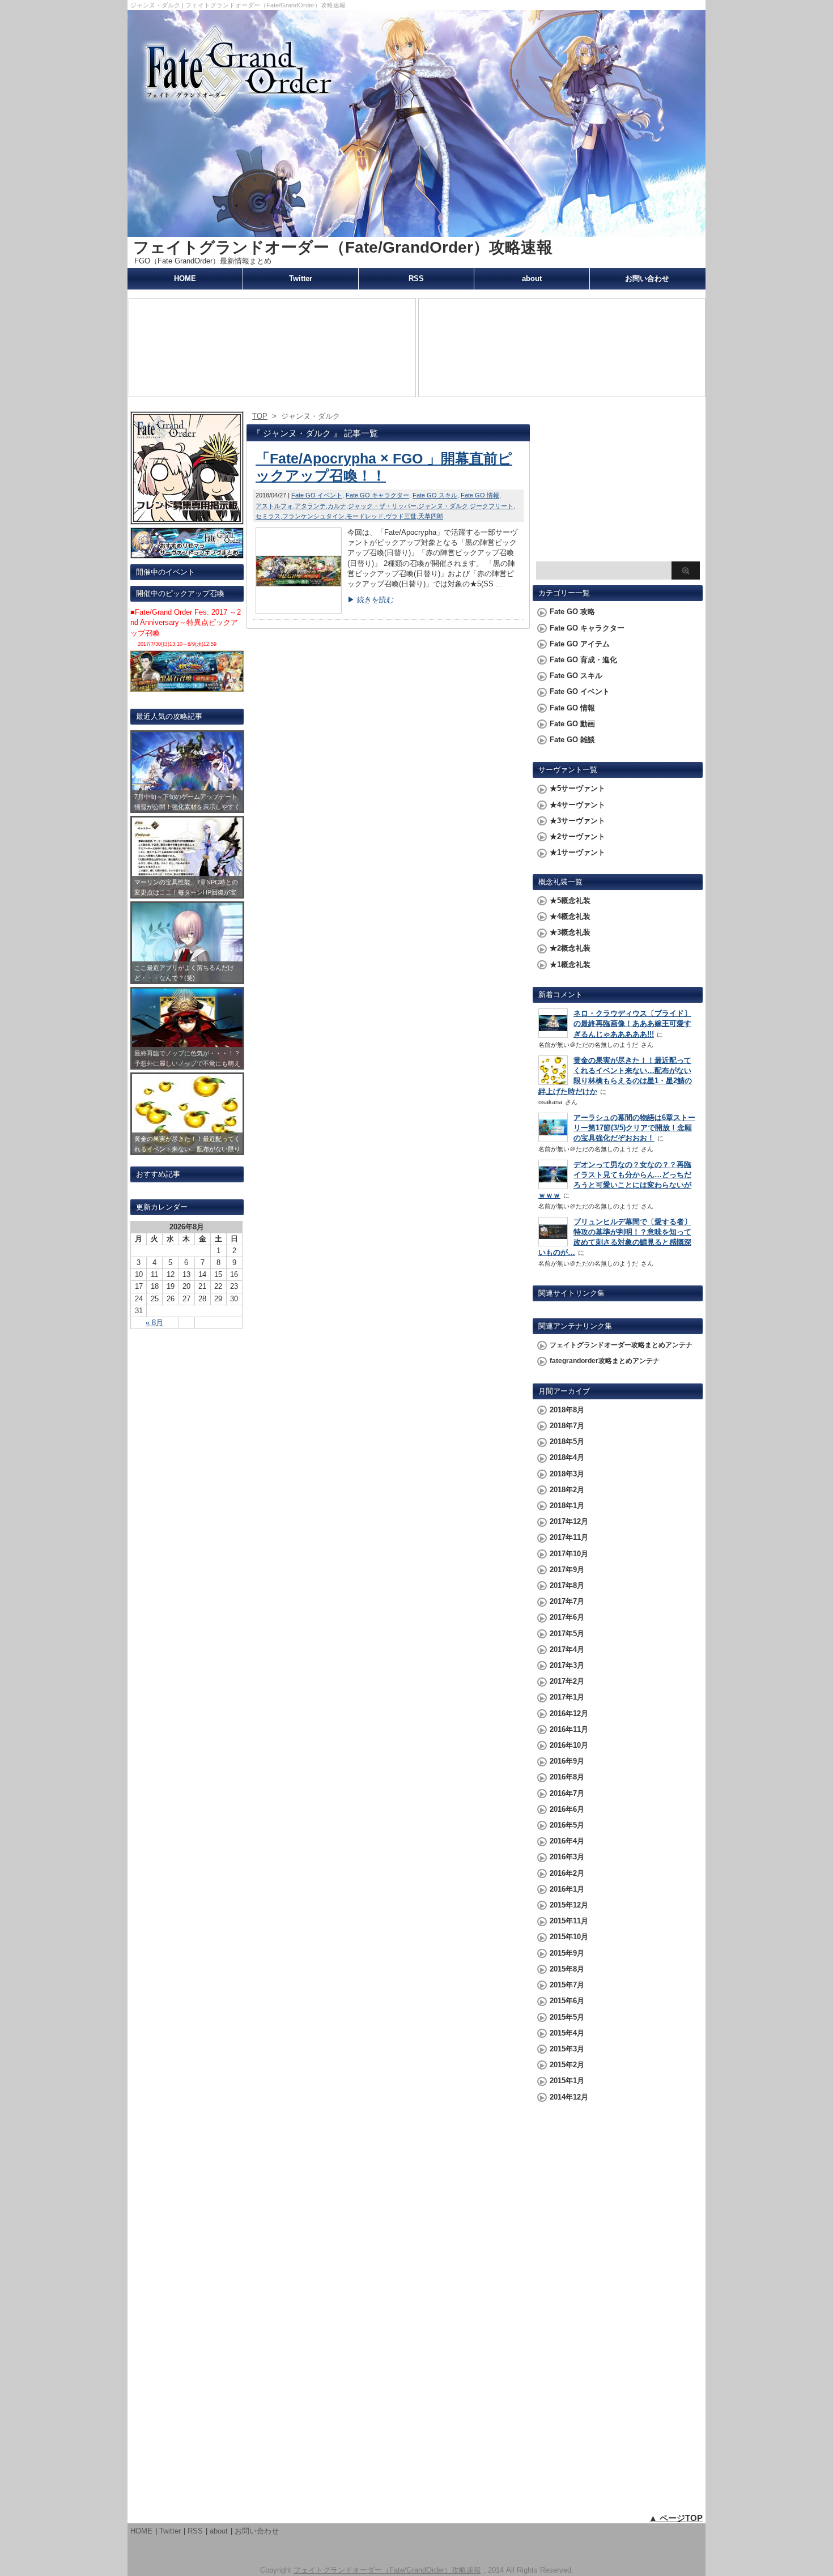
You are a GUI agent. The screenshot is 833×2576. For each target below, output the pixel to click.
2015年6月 (567, 2001)
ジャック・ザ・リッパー (382, 506)
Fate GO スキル (435, 495)
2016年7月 (567, 1793)
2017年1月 (567, 1697)
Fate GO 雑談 (572, 740)
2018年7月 (567, 1426)
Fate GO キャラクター (377, 495)
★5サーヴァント (577, 788)
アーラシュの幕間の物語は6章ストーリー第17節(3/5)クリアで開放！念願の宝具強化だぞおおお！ (634, 1128)
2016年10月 (569, 1745)
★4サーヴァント (577, 805)
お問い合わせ (647, 278)
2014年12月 (569, 2097)
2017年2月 (567, 1681)
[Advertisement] (618, 485)
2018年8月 (567, 1410)
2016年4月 (567, 1841)
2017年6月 (567, 1617)
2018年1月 (567, 1506)
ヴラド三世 (401, 516)
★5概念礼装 (570, 900)
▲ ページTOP (676, 2518)
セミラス (268, 516)
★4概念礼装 (570, 916)
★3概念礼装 (570, 932)
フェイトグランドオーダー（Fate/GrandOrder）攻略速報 (343, 247)
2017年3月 (567, 1665)
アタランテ (310, 506)
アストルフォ (274, 506)
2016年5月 (567, 1825)
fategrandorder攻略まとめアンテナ (605, 1361)
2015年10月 (569, 1937)
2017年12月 (569, 1521)
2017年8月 (567, 1585)
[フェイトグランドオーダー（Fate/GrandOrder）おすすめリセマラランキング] (187, 553)
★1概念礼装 (570, 965)
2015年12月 (569, 1905)
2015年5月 (567, 2017)
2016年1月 (567, 1889)
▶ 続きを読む (371, 600)
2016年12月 (569, 1713)
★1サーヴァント (577, 852)
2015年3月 (567, 2049)
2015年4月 (567, 2033)
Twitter (301, 278)
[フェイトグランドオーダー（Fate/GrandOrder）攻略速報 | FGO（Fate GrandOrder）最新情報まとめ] (416, 231)
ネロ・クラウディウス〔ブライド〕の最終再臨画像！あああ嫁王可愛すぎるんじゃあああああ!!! (632, 1023)
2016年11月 (569, 1729)
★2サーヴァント (577, 836)
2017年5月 (567, 1634)
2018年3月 (567, 1474)
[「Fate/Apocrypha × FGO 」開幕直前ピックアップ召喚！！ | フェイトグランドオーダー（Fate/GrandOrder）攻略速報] (299, 610)
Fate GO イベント (317, 495)
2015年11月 (569, 1921)
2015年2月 (567, 2065)
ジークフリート (492, 506)
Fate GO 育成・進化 (583, 660)
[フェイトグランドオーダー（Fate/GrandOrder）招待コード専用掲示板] (187, 519)
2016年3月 (567, 1857)
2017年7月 (567, 1601)
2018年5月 (567, 1442)
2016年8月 (567, 1777)
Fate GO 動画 (572, 724)
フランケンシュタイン (313, 516)
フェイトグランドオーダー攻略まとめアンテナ (621, 1345)
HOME (185, 278)
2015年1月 (567, 2081)
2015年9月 (567, 1953)
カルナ (337, 506)
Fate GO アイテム (580, 644)
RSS (416, 278)
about (532, 278)
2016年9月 (567, 1761)
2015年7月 (567, 1985)
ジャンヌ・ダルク (443, 506)
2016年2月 (567, 1873)
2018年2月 (567, 1490)
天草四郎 (431, 516)
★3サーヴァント (577, 821)
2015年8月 (567, 1969)
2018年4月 (567, 1457)
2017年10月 (569, 1554)
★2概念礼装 (570, 948)
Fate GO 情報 (480, 495)
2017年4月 (567, 1649)
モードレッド (365, 516)
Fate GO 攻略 (572, 612)
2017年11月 (569, 1537)
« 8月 (154, 1323)
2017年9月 (567, 1570)
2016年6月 (567, 1809)
